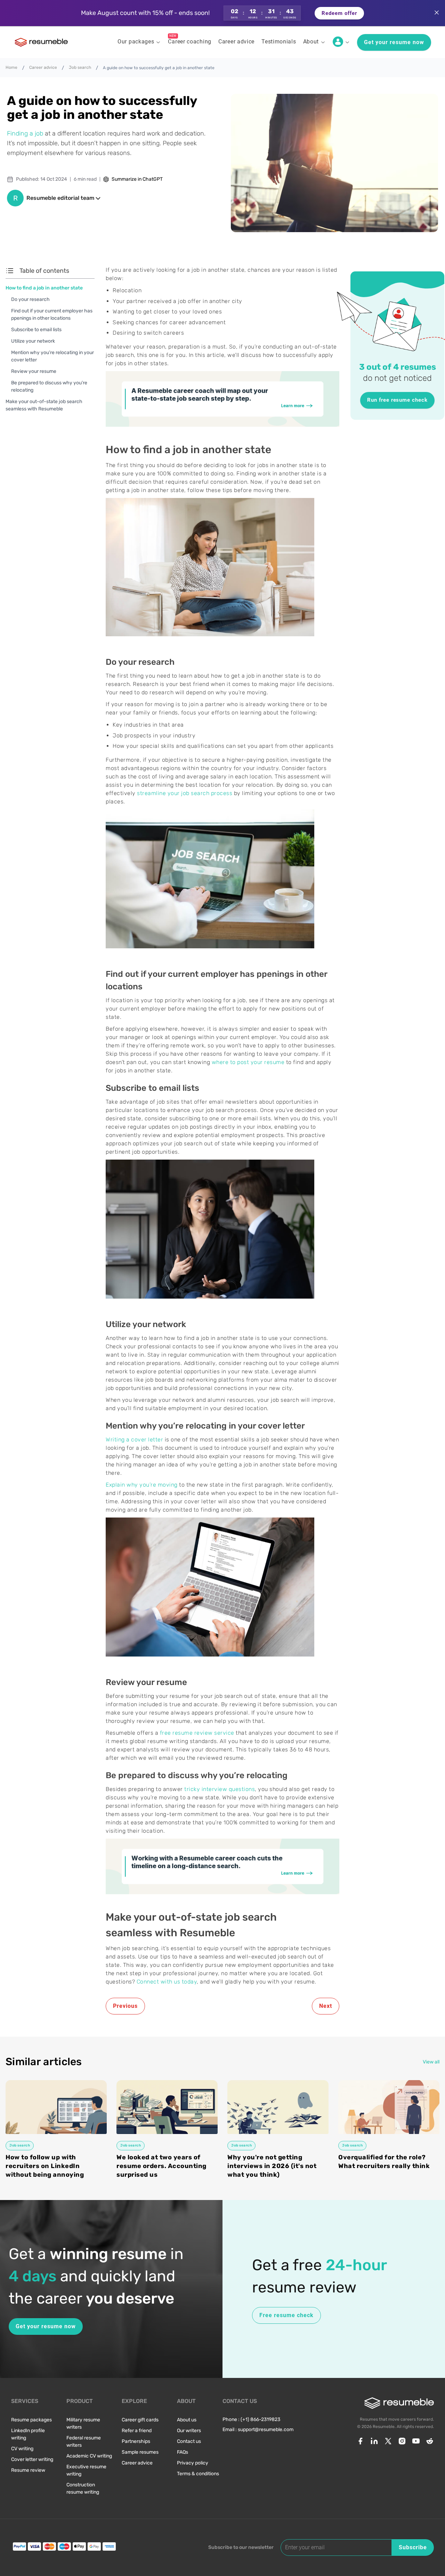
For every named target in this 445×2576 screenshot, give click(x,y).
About (311, 42)
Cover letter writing (32, 2459)
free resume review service (197, 1733)
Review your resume (34, 371)
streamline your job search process (185, 793)
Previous (125, 2006)
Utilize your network (33, 341)
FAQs (183, 2452)
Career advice (43, 67)
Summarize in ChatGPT (137, 179)
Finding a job (25, 133)
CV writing (22, 2449)
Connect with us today (167, 1982)
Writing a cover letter (134, 1440)
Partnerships (136, 2441)
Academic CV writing (89, 2456)
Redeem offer (339, 13)
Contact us (189, 2441)
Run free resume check (397, 400)
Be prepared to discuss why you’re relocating (49, 386)
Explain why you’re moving (142, 1485)
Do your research (30, 299)
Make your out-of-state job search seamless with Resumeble (44, 405)
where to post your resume (248, 1062)
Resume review (28, 2470)
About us (187, 2420)
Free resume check (286, 2315)
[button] (222, 13)
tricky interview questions (220, 1789)
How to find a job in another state (44, 288)
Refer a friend (137, 2431)
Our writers (189, 2431)
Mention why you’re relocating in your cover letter (52, 356)
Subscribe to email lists (36, 330)
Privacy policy (193, 2463)
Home (11, 67)
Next (326, 2006)
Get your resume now (394, 42)
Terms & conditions (198, 2474)
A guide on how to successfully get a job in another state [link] (159, 68)
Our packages (136, 42)
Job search (80, 67)
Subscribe (413, 2547)
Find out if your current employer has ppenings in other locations (52, 314)
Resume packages (31, 2420)
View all (431, 2062)
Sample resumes (140, 2452)
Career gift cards (140, 2420)
